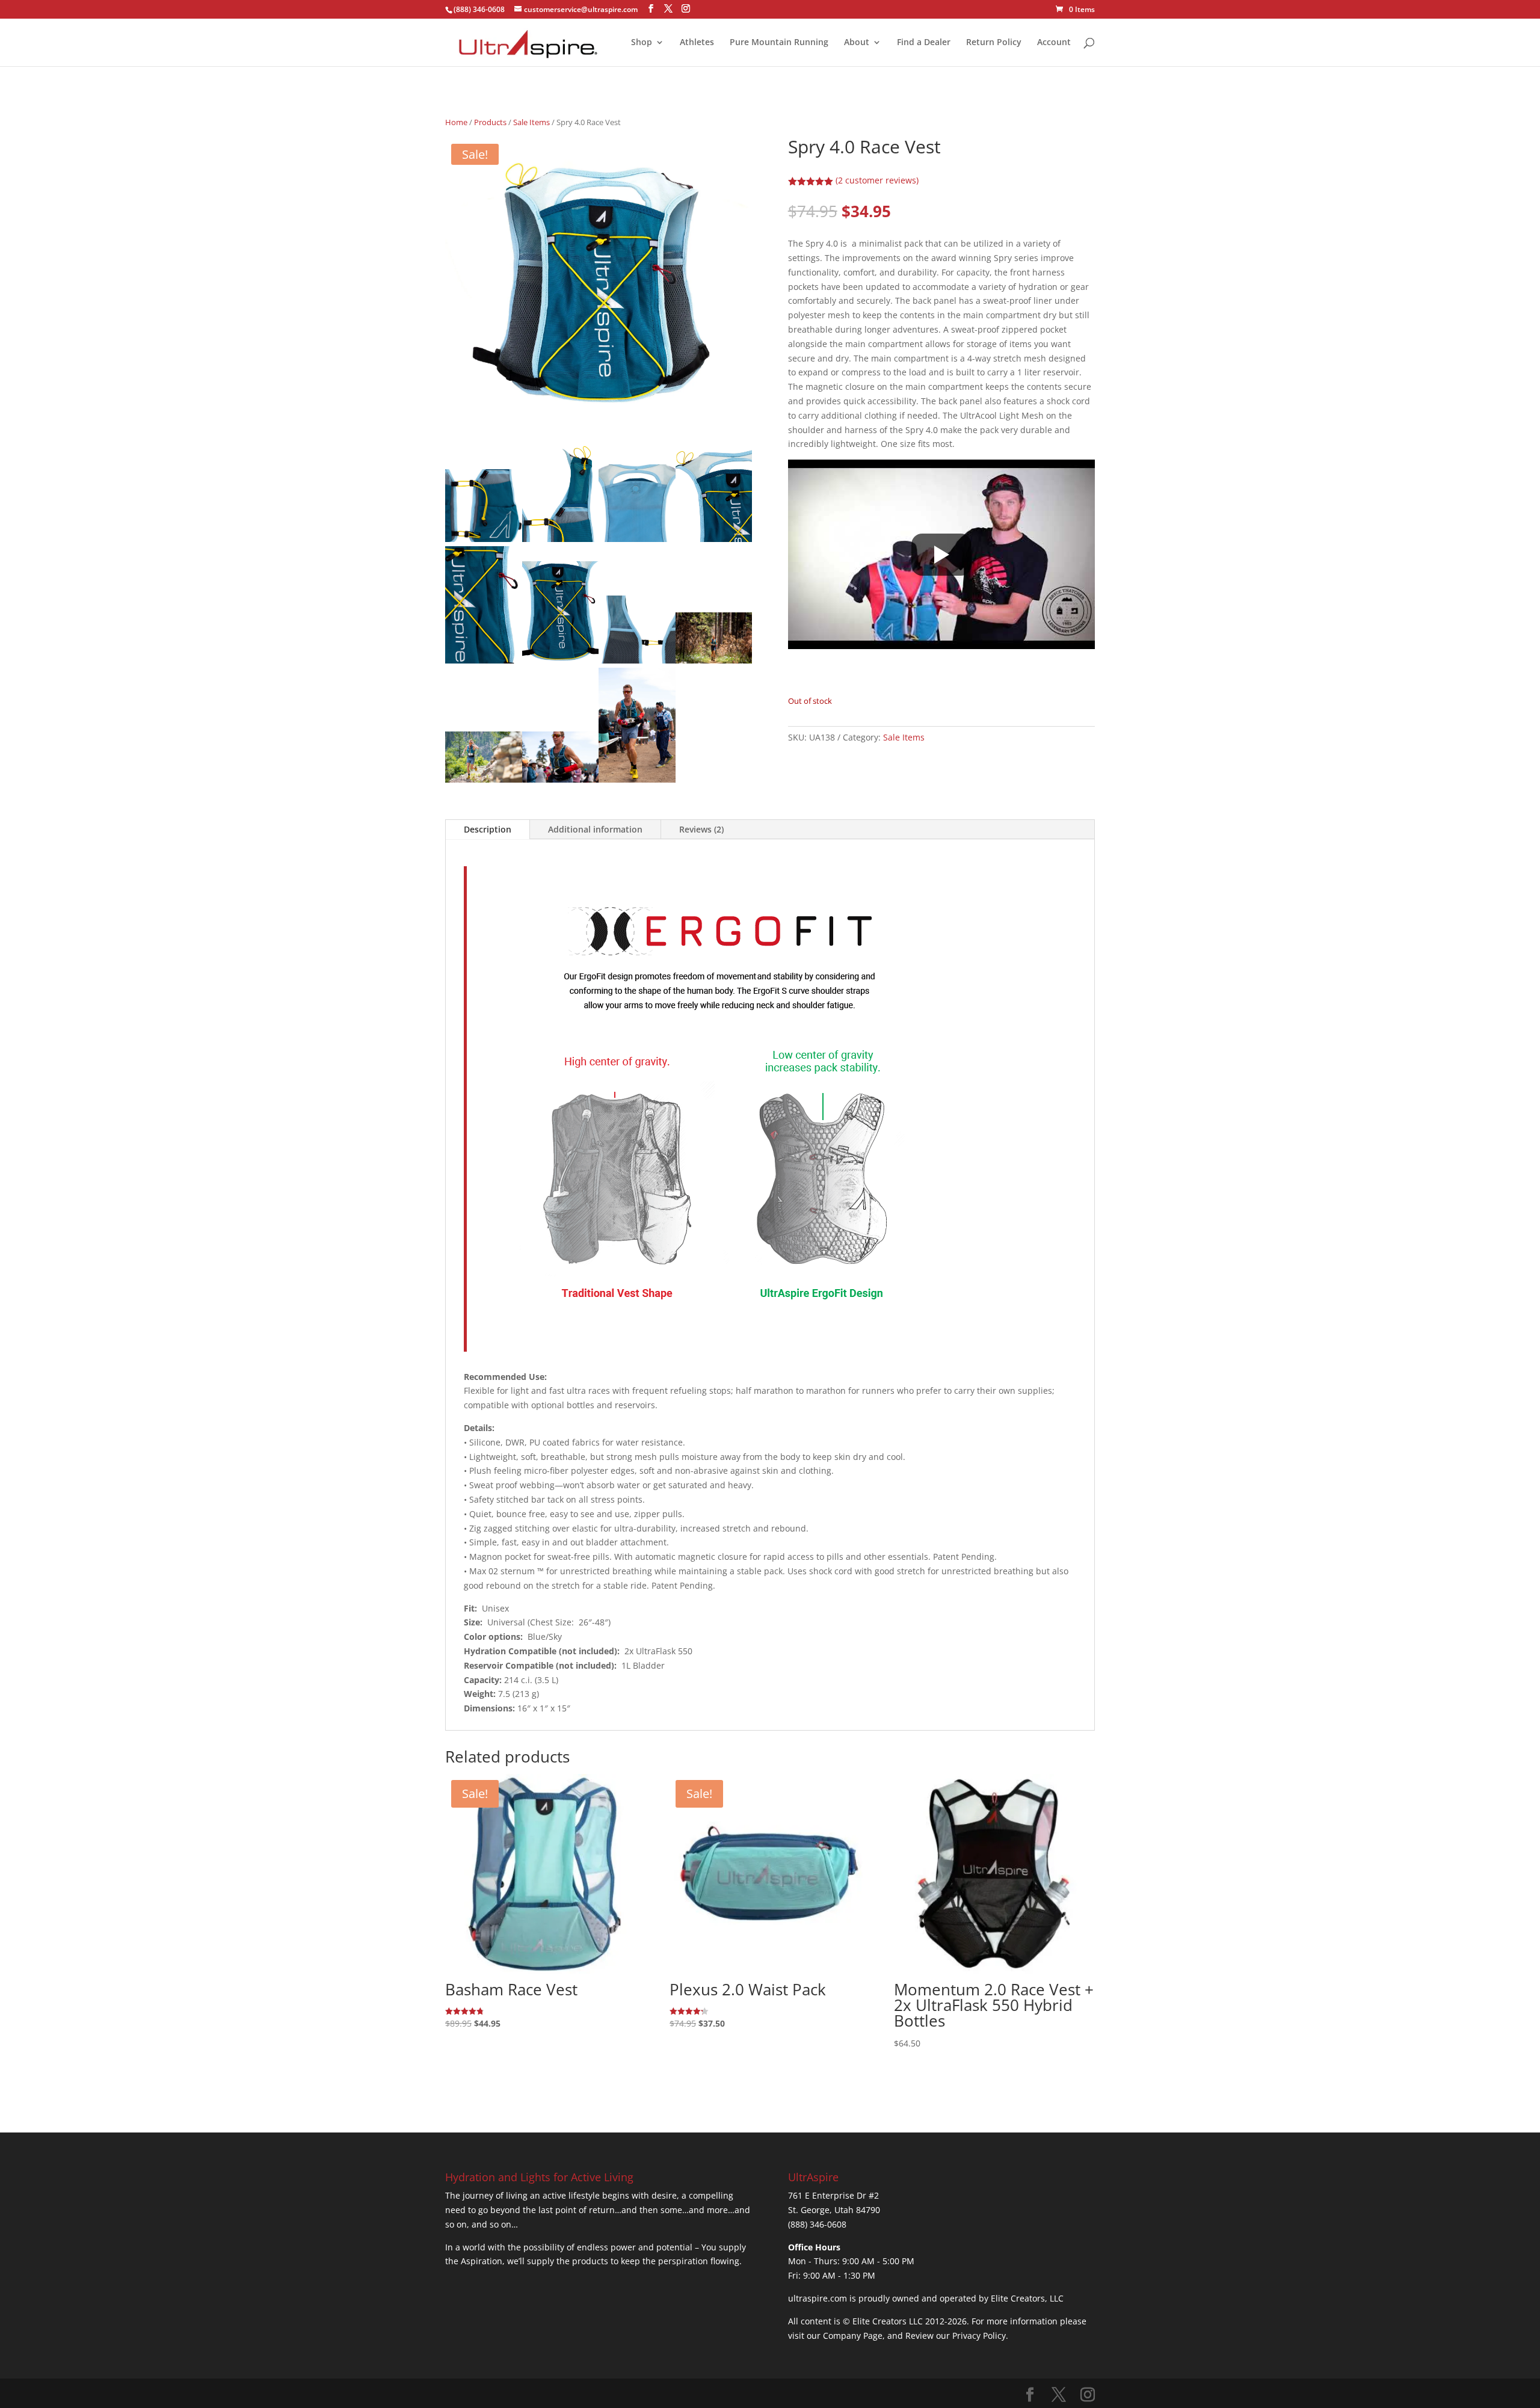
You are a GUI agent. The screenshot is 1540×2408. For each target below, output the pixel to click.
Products (490, 122)
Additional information (595, 829)
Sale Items (531, 122)
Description (488, 829)
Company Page (853, 2336)
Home (456, 122)
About (857, 43)
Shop (642, 43)
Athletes (697, 43)
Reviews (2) (701, 829)
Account (1054, 43)
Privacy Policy (979, 2336)
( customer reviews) (877, 180)
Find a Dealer (924, 43)
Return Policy (994, 43)
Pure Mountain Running (779, 43)
